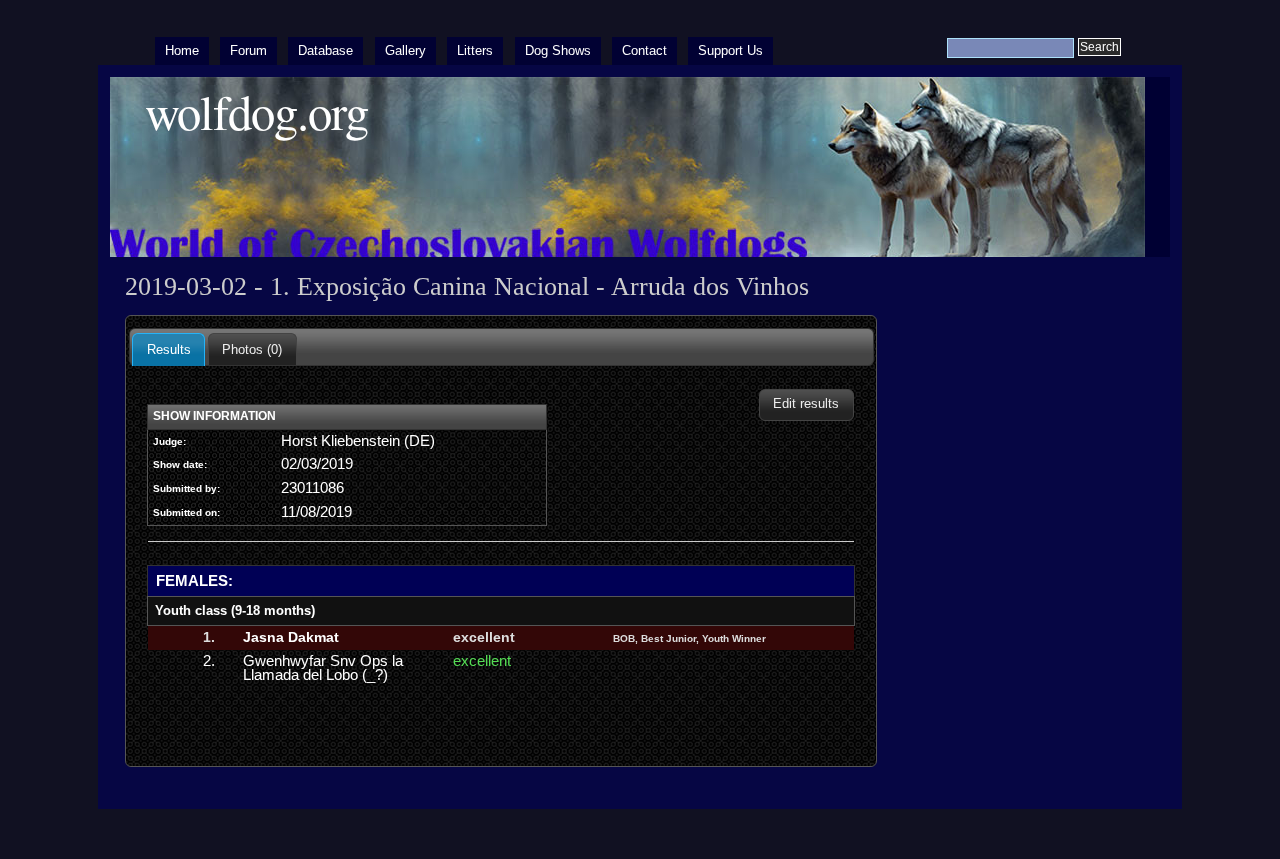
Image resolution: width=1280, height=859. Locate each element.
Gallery (405, 50)
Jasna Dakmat (291, 637)
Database (325, 50)
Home (182, 50)
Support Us (730, 50)
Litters (475, 50)
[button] (806, 404)
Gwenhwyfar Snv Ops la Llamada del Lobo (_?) (323, 668)
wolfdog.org (256, 111)
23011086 (312, 488)
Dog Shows (558, 50)
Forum (248, 50)
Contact (644, 50)
